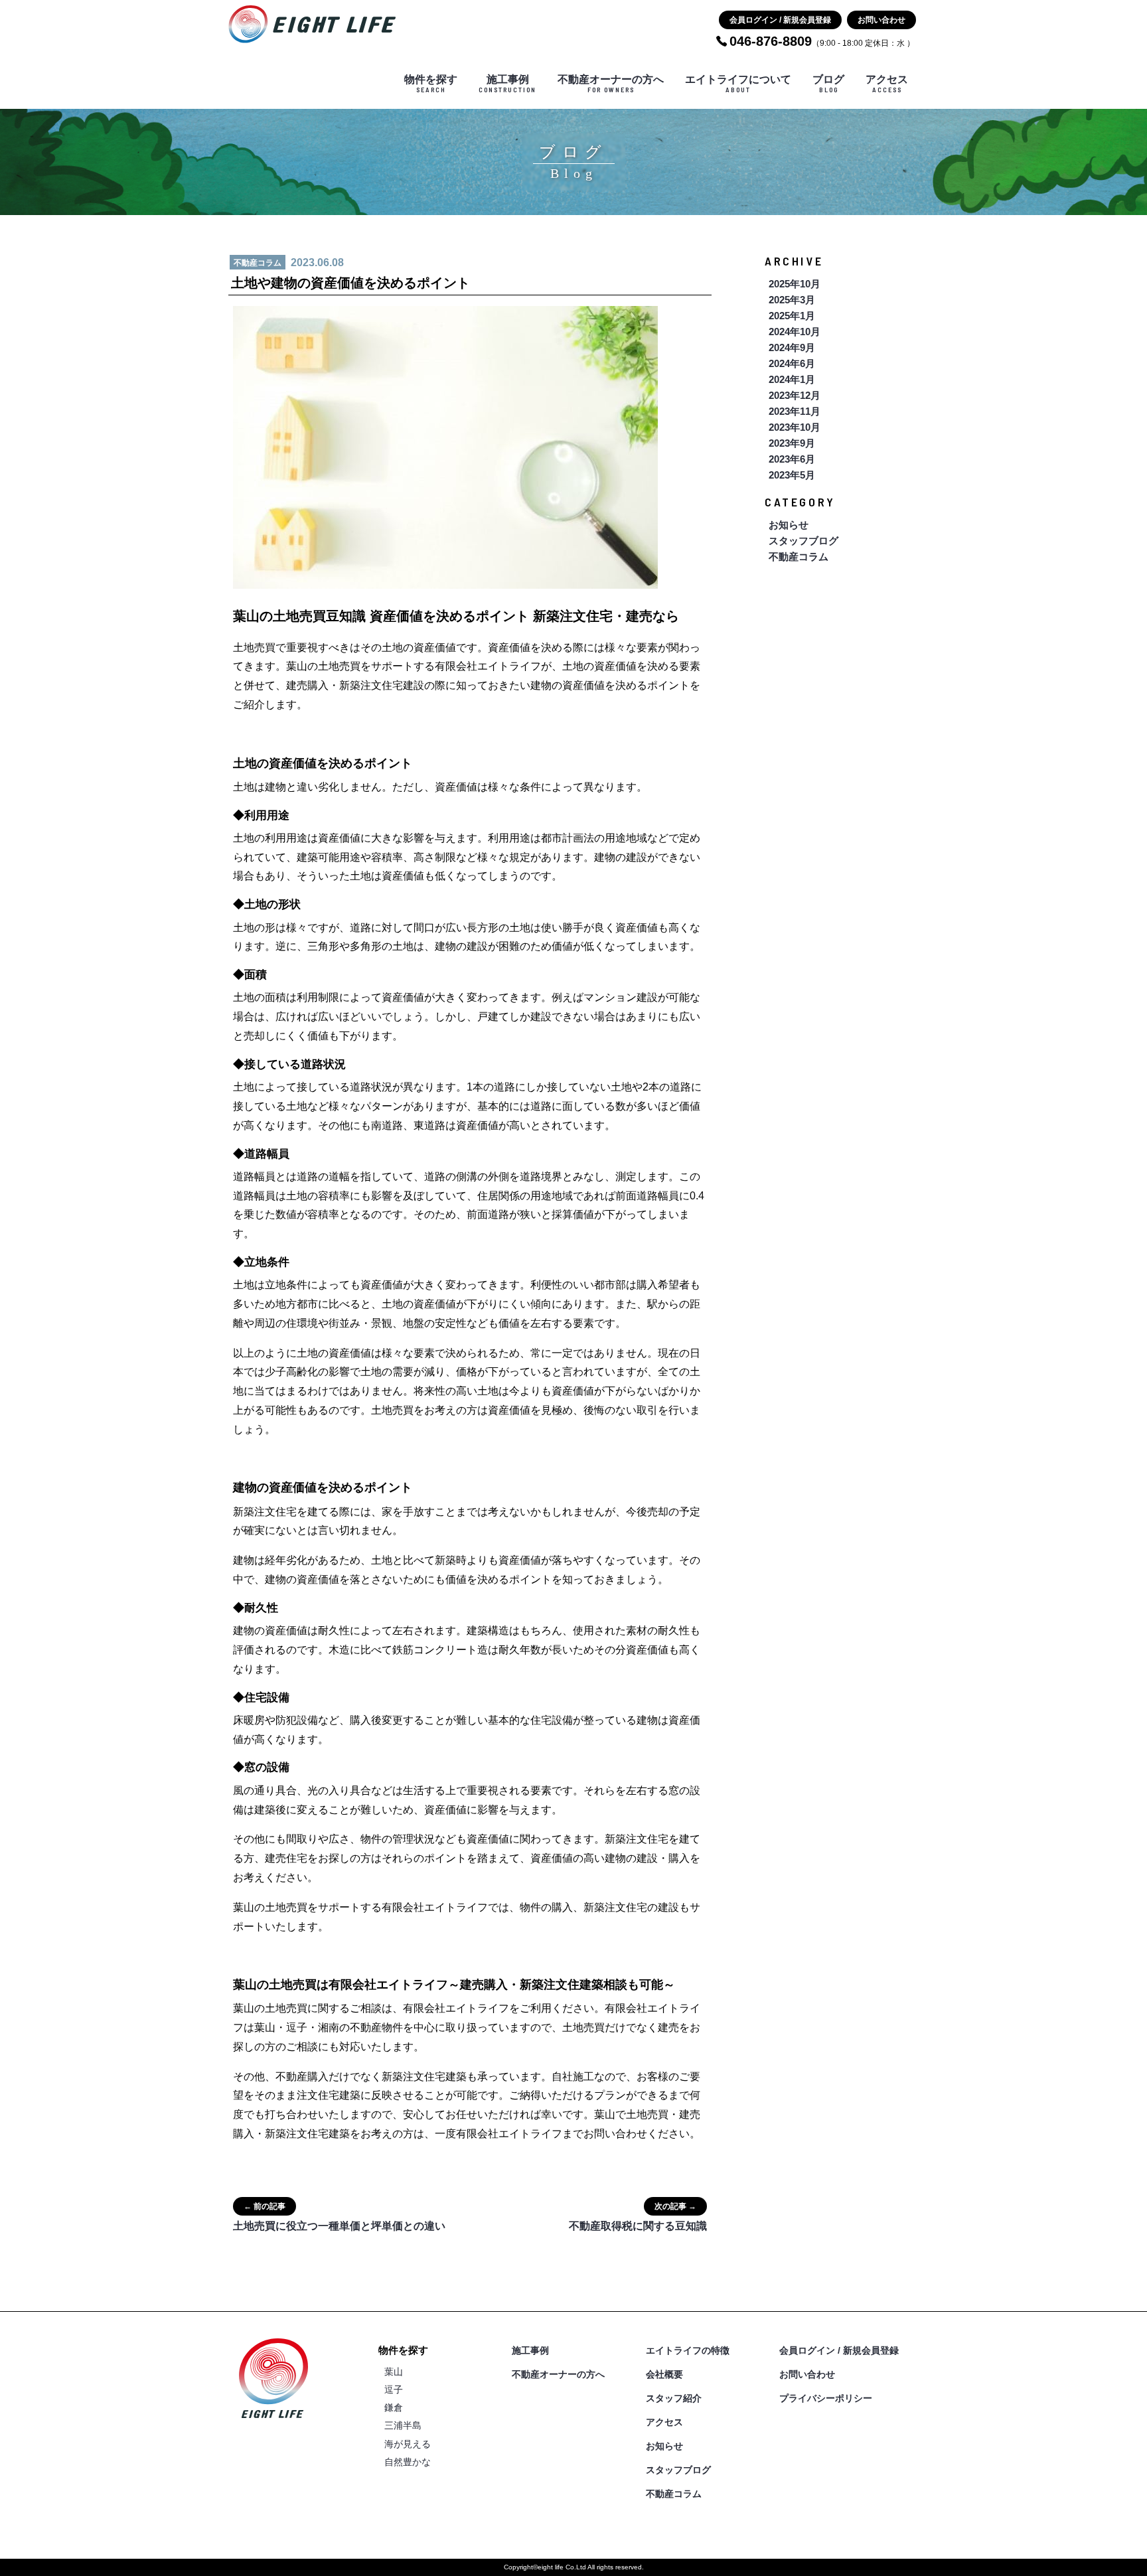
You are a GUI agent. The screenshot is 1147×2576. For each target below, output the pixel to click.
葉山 (394, 2372)
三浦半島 (403, 2425)
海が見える (408, 2444)
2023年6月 (792, 459)
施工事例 (507, 84)
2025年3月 (792, 300)
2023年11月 (795, 411)
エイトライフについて (738, 84)
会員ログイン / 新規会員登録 (780, 20)
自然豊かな (408, 2462)
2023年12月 (795, 395)
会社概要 (664, 2374)
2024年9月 (792, 347)
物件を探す (431, 84)
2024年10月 (795, 332)
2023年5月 (792, 475)
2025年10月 (795, 284)
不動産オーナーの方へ (611, 84)
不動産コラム (799, 557)
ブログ (828, 84)
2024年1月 (792, 379)
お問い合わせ (881, 20)
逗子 (394, 2389)
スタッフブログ (803, 541)
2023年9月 (792, 443)
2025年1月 (792, 316)
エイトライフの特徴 (688, 2350)
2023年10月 (795, 427)
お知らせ (789, 525)
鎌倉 (394, 2407)
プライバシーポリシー (826, 2398)
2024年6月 (792, 363)
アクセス (887, 84)
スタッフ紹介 (674, 2398)
